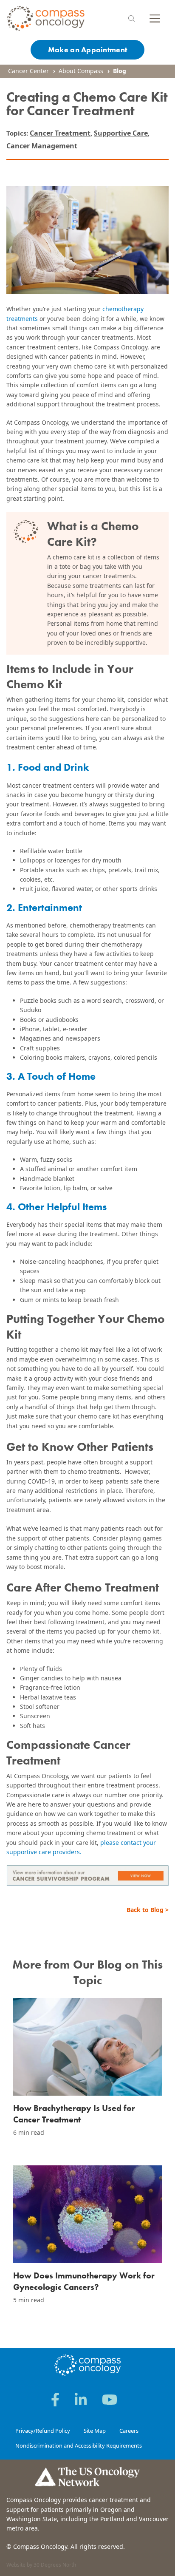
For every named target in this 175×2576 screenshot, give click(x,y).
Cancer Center (28, 71)
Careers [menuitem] (129, 2431)
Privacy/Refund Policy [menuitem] (43, 2431)
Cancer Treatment (60, 133)
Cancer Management (42, 146)
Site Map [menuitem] (95, 2431)
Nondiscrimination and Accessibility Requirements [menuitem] (79, 2445)
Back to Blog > (148, 1910)
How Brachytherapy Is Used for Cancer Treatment (74, 2114)
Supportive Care (121, 133)
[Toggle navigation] (155, 18)
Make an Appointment (87, 50)
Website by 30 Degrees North (41, 2565)
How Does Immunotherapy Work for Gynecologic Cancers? (84, 2281)
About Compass (81, 71)
